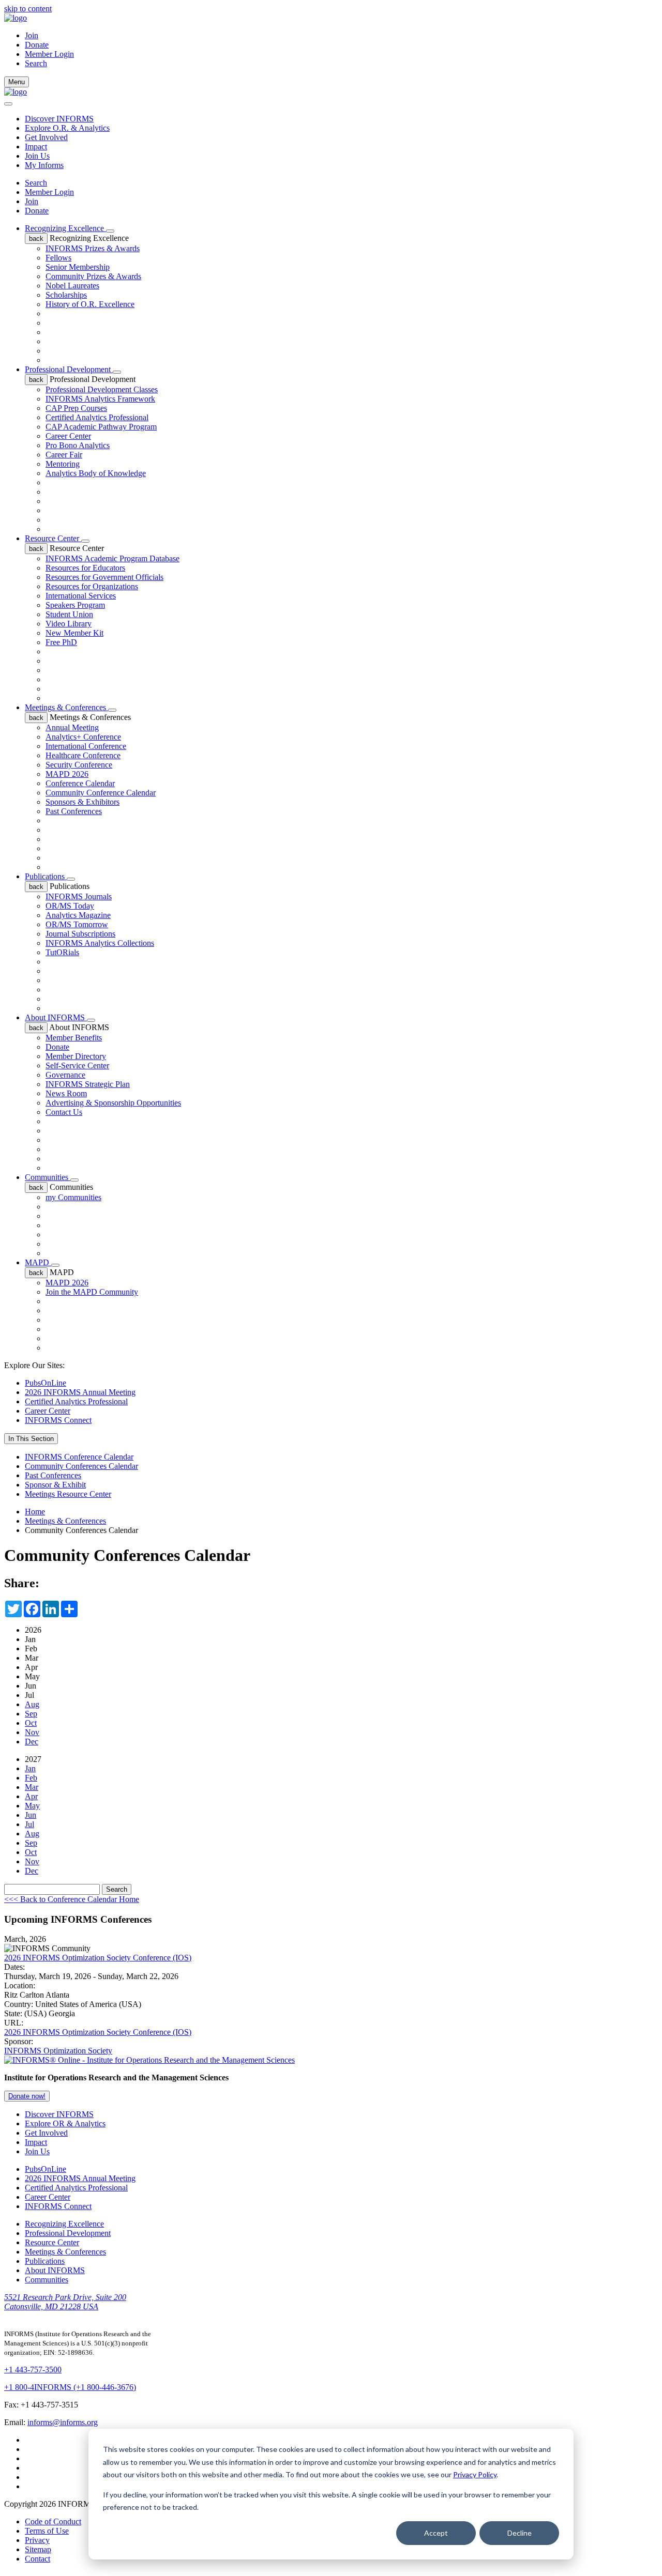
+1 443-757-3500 (33, 2370)
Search (36, 183)
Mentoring (63, 464)
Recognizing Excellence (65, 228)
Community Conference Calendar (101, 793)
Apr (31, 1796)
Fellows (58, 258)
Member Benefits (74, 1038)
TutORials (62, 952)
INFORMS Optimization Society (58, 2051)
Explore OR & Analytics (65, 2123)
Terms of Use (47, 2531)
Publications (46, 876)
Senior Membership (78, 267)
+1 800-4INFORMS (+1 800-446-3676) (70, 2387)
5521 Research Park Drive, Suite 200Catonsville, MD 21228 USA (65, 2302)
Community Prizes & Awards (93, 276)
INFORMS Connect (58, 1420)
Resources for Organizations (92, 586)
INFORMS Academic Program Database (112, 558)
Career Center (68, 436)
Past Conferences (74, 811)
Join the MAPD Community (92, 1292)
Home (35, 1512)
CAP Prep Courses (76, 408)
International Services (81, 596)
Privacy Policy (475, 2474)
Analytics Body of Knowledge (96, 473)
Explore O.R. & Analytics (67, 128)
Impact (36, 147)
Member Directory (76, 1056)
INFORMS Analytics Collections (100, 943)
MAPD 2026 (67, 774)
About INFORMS (56, 1017)
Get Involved (46, 137)
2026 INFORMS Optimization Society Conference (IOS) (98, 1958)
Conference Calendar (80, 783)
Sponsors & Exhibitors (82, 802)
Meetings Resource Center (68, 1494)
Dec (32, 1742)
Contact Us (64, 1112)
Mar (32, 1787)
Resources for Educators (85, 568)
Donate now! (27, 2096)
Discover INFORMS (59, 119)
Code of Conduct (53, 2521)
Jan (30, 1768)
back (36, 239)
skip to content (28, 9)
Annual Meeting (72, 727)
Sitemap (38, 2549)
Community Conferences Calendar (81, 1466)
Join (32, 35)
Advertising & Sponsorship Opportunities (113, 1103)
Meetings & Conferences (66, 707)
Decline (520, 2533)
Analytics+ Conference (83, 737)
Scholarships (66, 295)
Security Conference (79, 765)
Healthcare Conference (83, 755)
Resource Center (53, 538)
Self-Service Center (77, 1065)
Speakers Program (75, 605)
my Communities (73, 1197)
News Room (66, 1093)
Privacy (37, 2540)
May (32, 1806)
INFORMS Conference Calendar (79, 1457)
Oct (31, 1723)
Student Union (69, 614)
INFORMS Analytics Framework (100, 399)
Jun (31, 1815)
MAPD (38, 1262)
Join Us (37, 156)
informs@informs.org (63, 2422)
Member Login (49, 54)
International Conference (86, 746)
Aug (32, 1704)
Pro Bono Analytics (78, 445)
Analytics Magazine (78, 915)
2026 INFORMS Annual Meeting (80, 1392)
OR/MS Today (70, 906)
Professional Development (69, 369)
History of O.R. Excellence (90, 304)
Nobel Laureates (72, 286)
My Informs (44, 165)
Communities (48, 1177)
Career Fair (64, 455)
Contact (37, 2559)
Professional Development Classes (102, 389)
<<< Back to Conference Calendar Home (72, 1899)
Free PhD (61, 642)
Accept (436, 2533)
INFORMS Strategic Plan (88, 1084)
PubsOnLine (46, 1383)
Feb (31, 1778)
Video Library (69, 624)
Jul (29, 1824)
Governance (65, 1075)
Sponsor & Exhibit (55, 1485)
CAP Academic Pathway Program (101, 427)
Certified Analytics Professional (97, 417)
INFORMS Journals (79, 896)
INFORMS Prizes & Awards (93, 248)
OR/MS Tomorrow (77, 924)
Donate (37, 45)
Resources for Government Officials (104, 577)
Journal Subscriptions (80, 934)
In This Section (31, 1439)
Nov (32, 1732)
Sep (31, 1714)
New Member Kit (74, 633)
